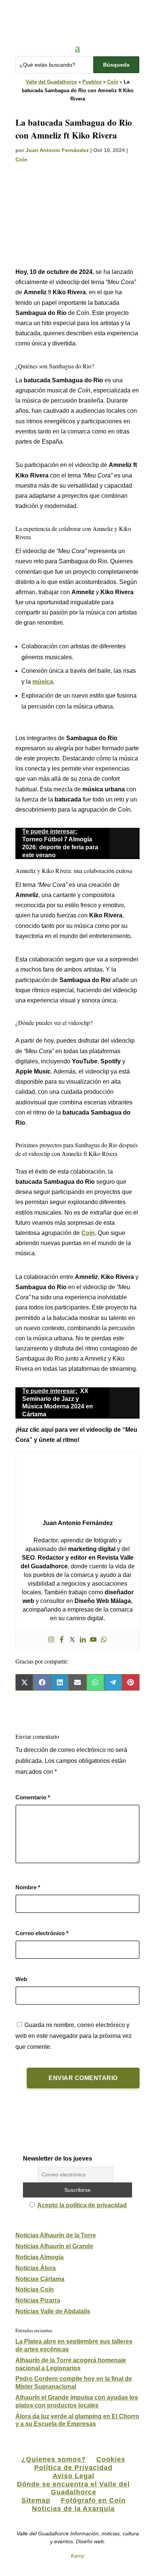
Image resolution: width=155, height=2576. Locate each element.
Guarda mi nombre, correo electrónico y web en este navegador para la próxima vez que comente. (74, 2036)
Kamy (77, 2556)
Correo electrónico (42, 1933)
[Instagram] (51, 1640)
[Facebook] (62, 1640)
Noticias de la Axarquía (73, 2509)
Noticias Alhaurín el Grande (54, 2246)
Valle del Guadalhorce (51, 82)
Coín (113, 82)
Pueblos (92, 82)
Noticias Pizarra (38, 2300)
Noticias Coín (35, 2289)
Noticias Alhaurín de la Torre (56, 2235)
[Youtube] (93, 1640)
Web (21, 1979)
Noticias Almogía (40, 2257)
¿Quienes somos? (54, 2459)
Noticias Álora (36, 2268)
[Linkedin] (83, 1640)
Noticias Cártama (40, 2279)
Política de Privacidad (73, 2468)
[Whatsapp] (104, 1640)
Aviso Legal (74, 2476)
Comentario (33, 1797)
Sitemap (36, 2500)
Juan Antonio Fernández (57, 150)
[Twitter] (72, 1640)
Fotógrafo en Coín (93, 2500)
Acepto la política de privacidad (82, 2205)
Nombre (28, 1887)
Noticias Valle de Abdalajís (53, 2311)
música (43, 682)
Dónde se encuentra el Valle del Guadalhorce (73, 2488)
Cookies (111, 2459)
